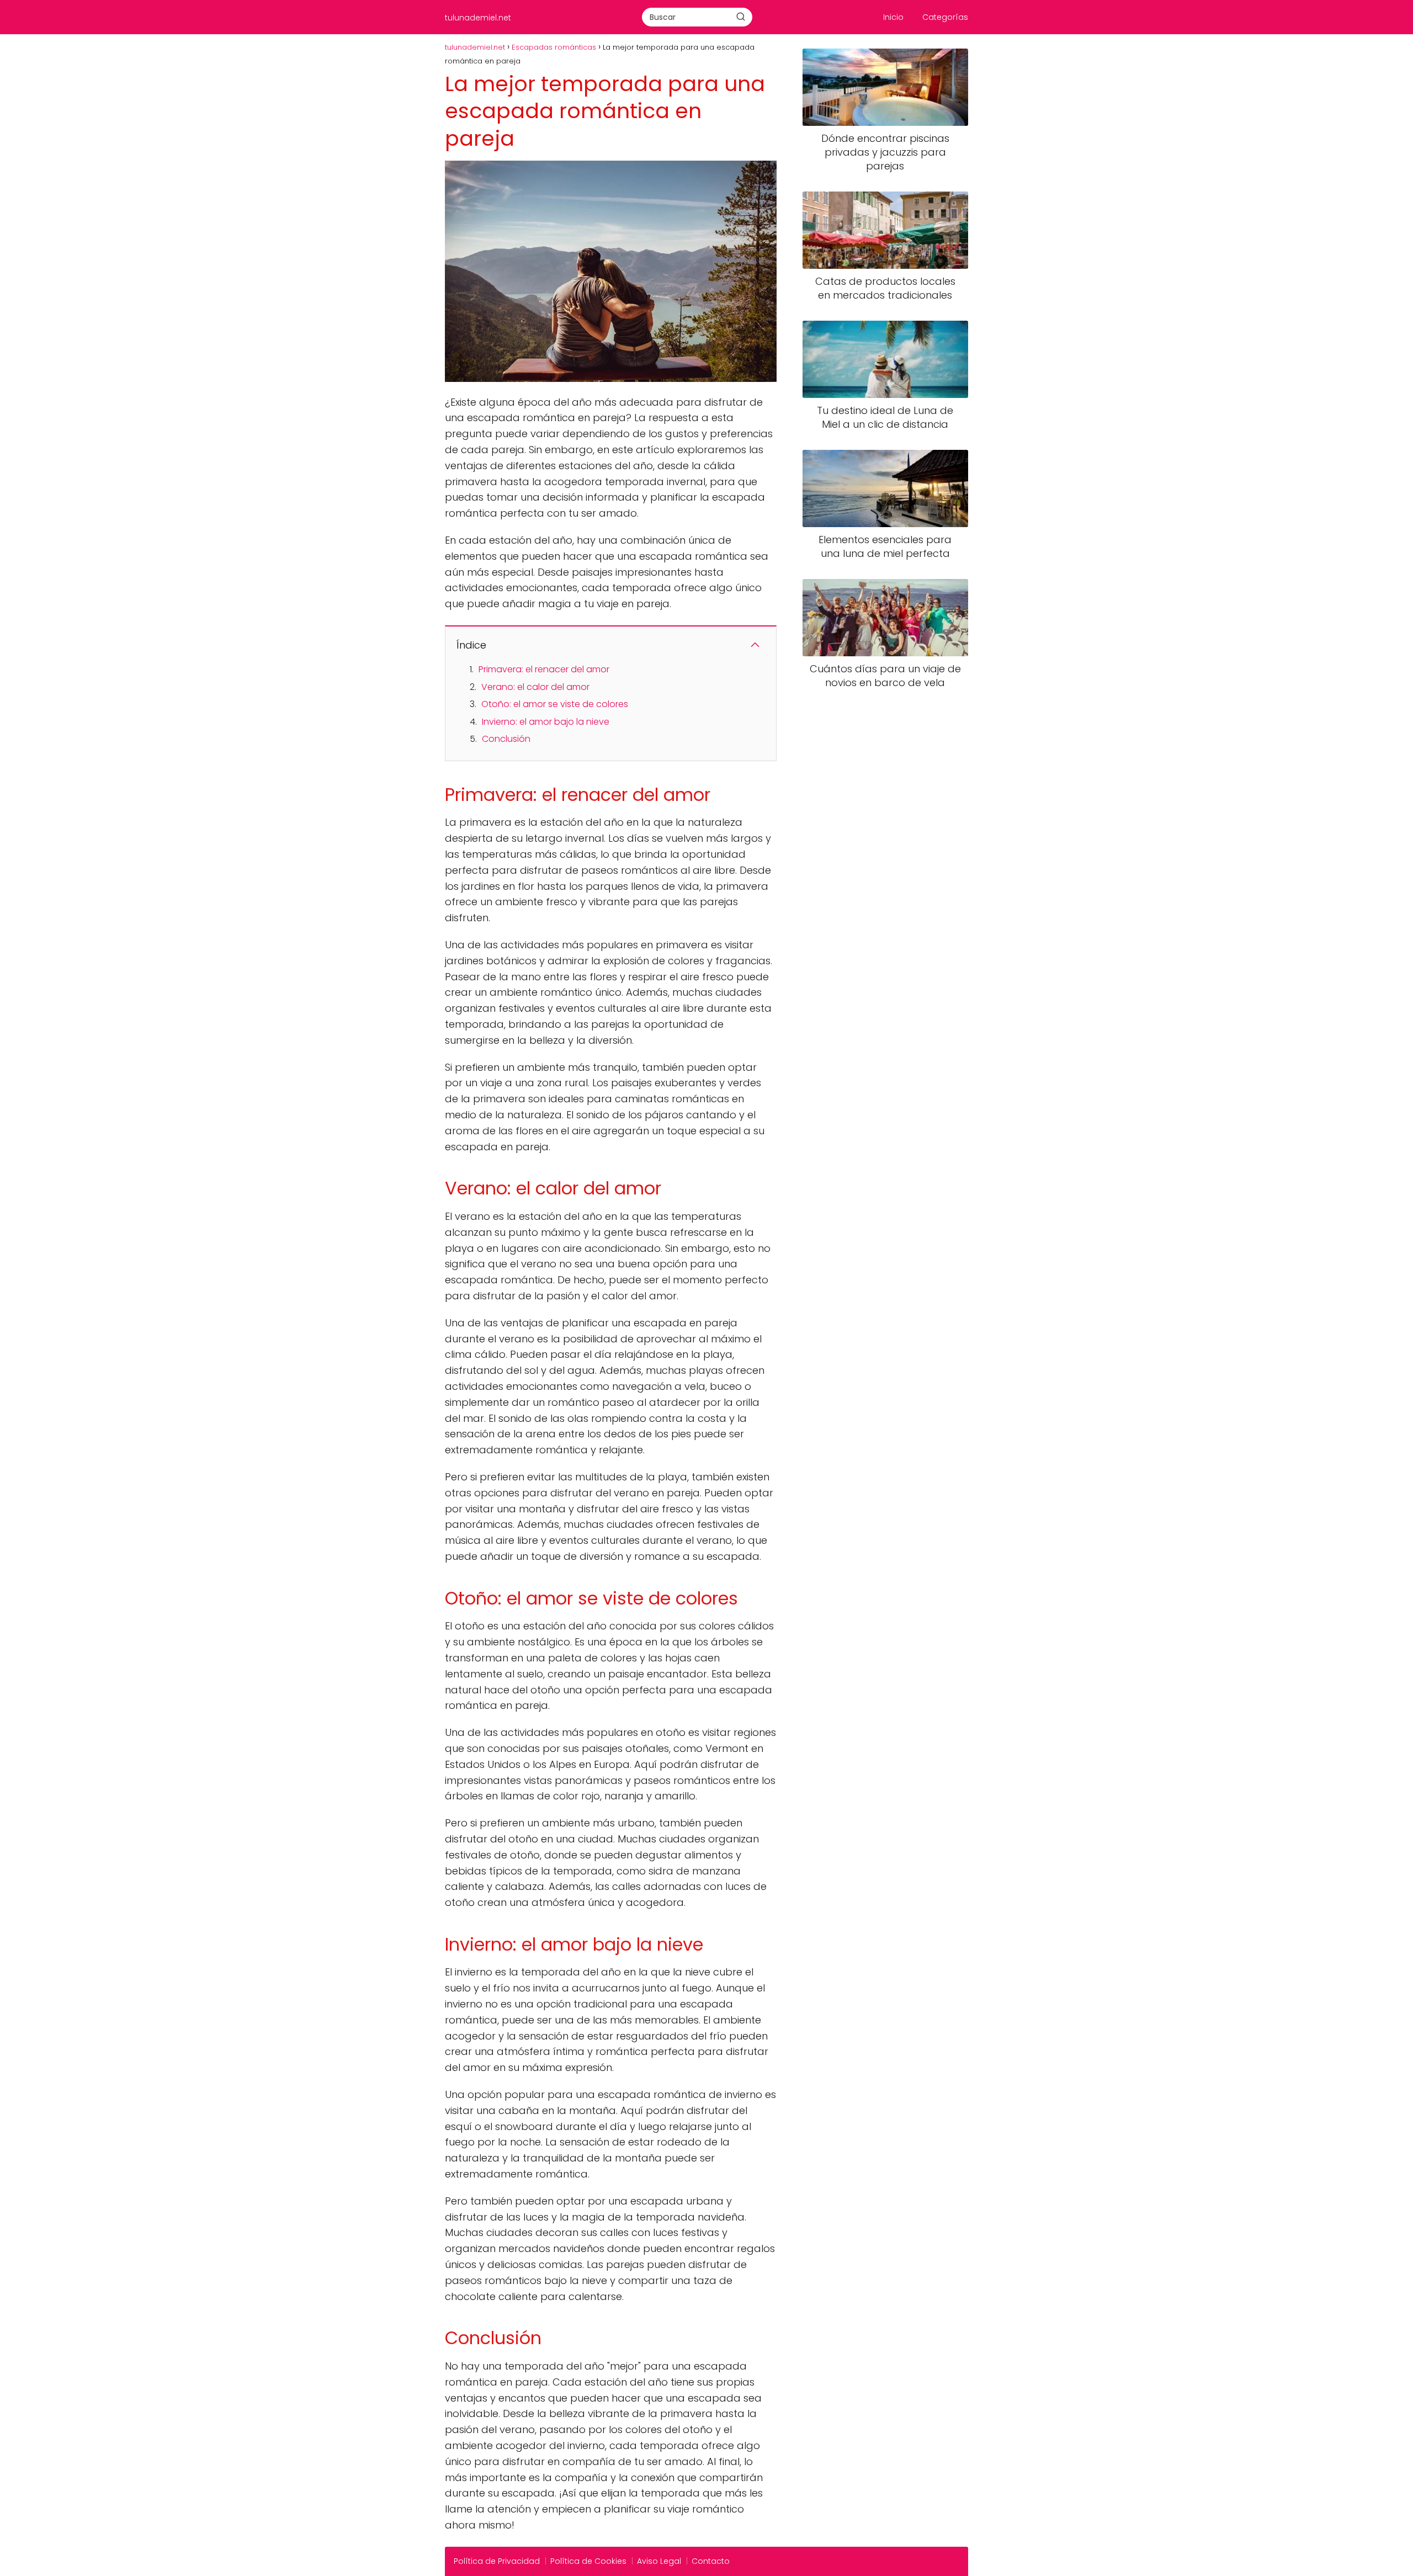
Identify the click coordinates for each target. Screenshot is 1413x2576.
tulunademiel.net (478, 18)
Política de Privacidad (497, 2561)
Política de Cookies (588, 2561)
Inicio (893, 17)
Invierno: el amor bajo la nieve (546, 722)
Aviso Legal (659, 2561)
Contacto (711, 2561)
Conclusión (506, 739)
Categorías (945, 17)
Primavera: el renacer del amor (544, 669)
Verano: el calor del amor (535, 687)
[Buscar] (741, 17)
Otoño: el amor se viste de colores (555, 704)
